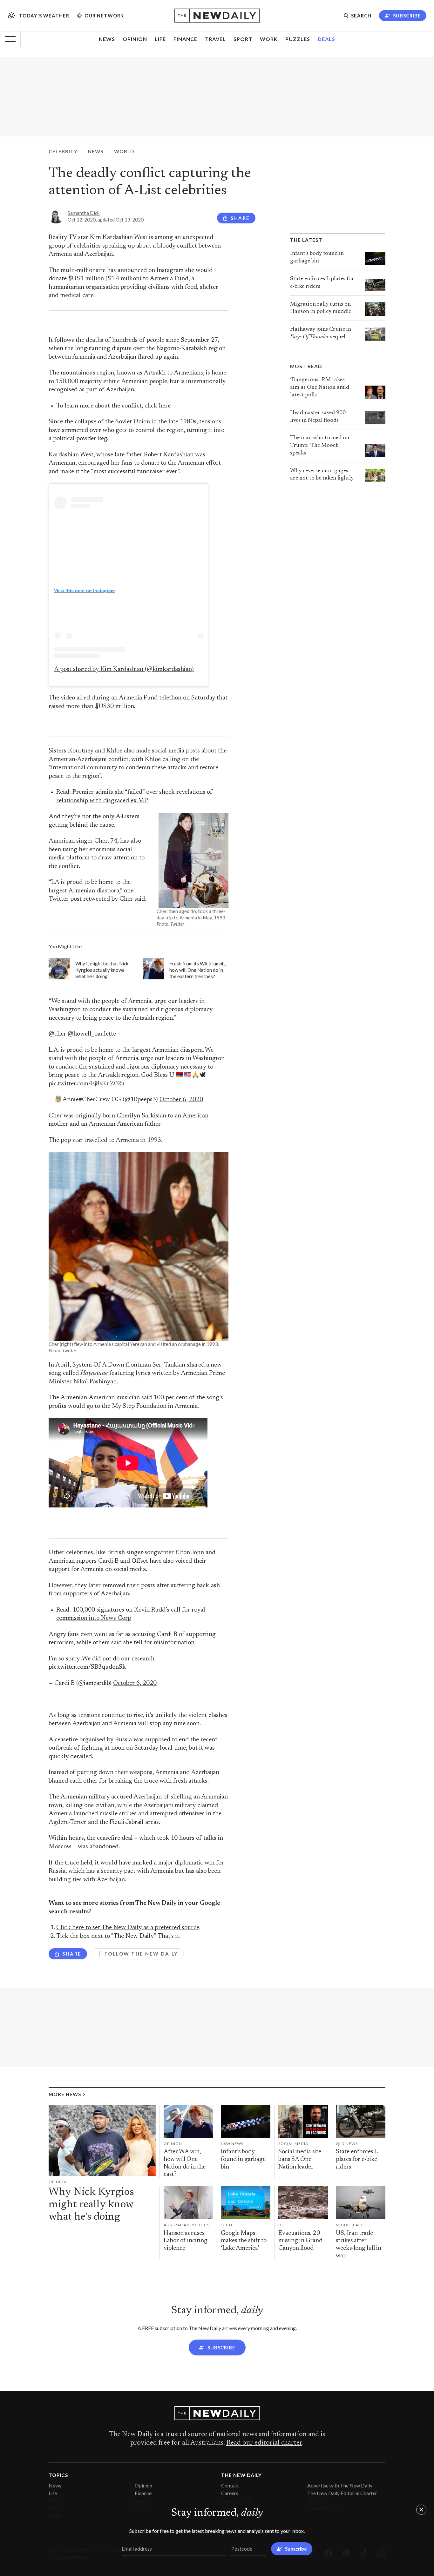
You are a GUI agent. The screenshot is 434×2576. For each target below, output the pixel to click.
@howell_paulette (92, 1034)
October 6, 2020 (181, 1100)
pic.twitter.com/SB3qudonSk (87, 1667)
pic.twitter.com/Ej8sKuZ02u (87, 1084)
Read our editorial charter (264, 2443)
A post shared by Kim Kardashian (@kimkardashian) (124, 669)
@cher (57, 1034)
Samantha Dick (84, 213)
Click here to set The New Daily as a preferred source (128, 1928)
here (165, 406)
